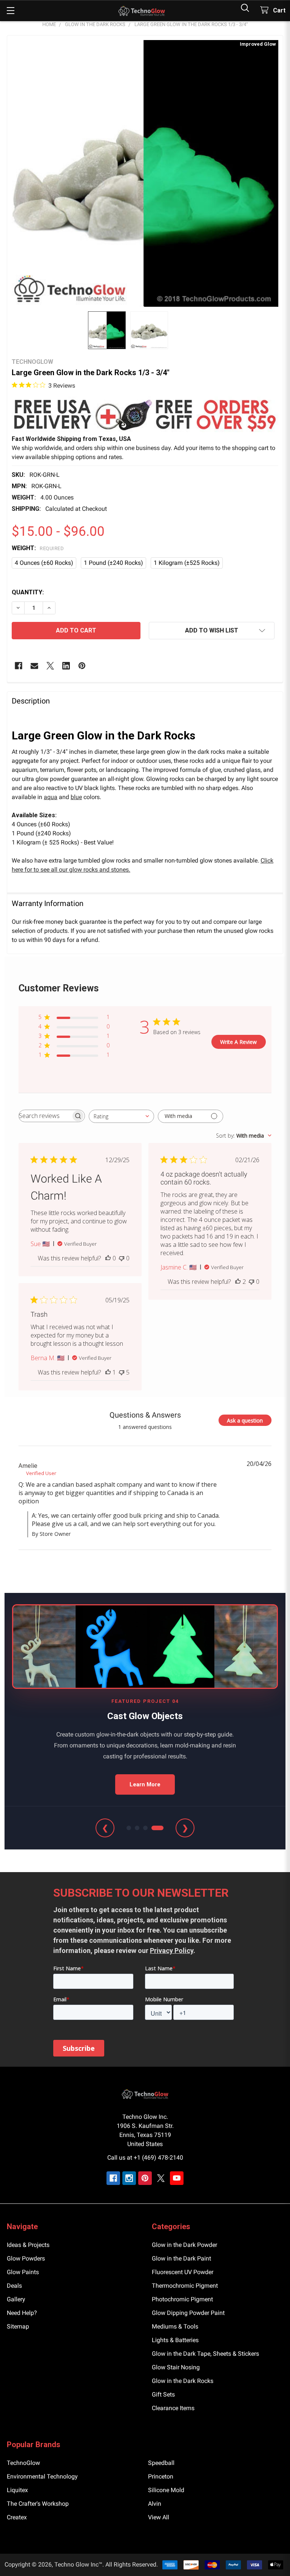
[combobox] (121, 1116)
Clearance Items (173, 2408)
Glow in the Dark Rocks (183, 2381)
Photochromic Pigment (182, 2299)
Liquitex (17, 2490)
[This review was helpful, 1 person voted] (108, 1372)
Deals (14, 2286)
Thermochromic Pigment (185, 2286)
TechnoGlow (23, 2463)
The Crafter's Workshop (38, 2504)
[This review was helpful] (238, 1282)
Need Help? (22, 2313)
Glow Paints (23, 2272)
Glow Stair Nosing (176, 2367)
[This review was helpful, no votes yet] (108, 1258)
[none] (145, 173)
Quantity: (28, 592)
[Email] (34, 666)
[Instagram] (129, 2178)
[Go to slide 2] (137, 1828)
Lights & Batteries (175, 2340)
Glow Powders (26, 2258)
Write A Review (238, 1042)
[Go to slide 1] (129, 1828)
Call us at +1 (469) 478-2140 (145, 2158)
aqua (51, 797)
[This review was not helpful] (122, 1372)
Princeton (161, 2476)
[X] (50, 666)
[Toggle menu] (10, 10)
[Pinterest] (82, 666)
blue (76, 797)
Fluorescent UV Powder (183, 2272)
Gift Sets (163, 2394)
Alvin (155, 2504)
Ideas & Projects (28, 2245)
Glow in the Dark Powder (184, 2245)
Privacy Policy (172, 1951)
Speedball (161, 2463)
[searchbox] (45, 1116)
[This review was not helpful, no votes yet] (122, 1258)
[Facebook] (19, 666)
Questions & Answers (145, 1415)
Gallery (16, 2299)
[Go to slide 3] (145, 1828)
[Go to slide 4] (157, 1828)
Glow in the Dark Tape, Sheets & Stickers (205, 2354)
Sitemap (18, 2326)
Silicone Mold (166, 2490)
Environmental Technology (42, 2476)
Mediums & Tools (175, 2326)
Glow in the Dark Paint (181, 2258)
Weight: (38, 548)
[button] (145, 415)
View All (159, 2517)
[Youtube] (177, 2178)
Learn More (145, 1784)
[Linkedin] (66, 666)
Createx (17, 2517)
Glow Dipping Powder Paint (188, 2313)
